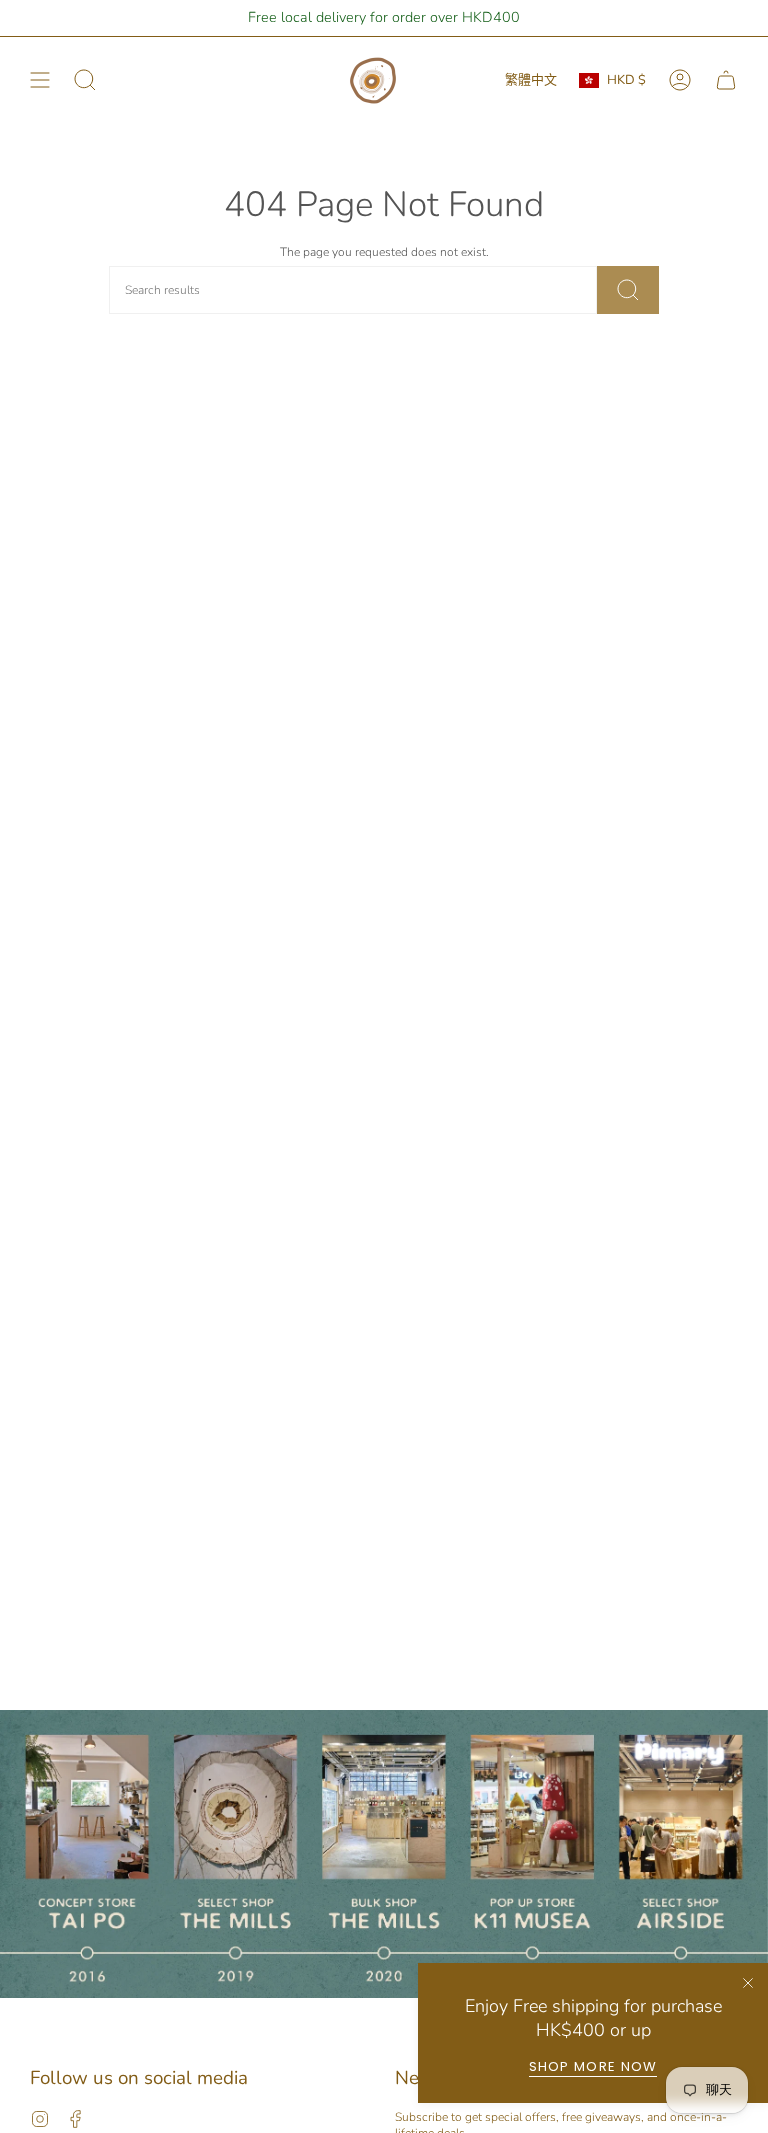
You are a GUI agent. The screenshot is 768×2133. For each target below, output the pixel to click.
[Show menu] (40, 80)
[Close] (748, 1983)
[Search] (628, 290)
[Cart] (726, 80)
